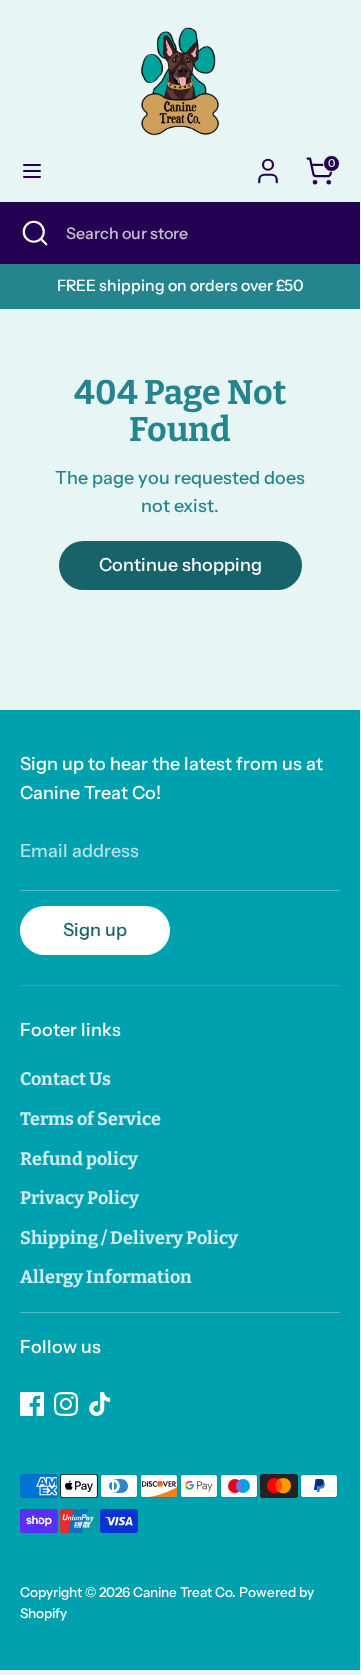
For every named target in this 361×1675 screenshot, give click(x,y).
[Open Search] (33, 233)
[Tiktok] (100, 1404)
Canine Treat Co (182, 1592)
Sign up (95, 930)
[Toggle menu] (32, 170)
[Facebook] (32, 1404)
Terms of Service (90, 1119)
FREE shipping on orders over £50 (180, 285)
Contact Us (65, 1079)
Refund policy (79, 1159)
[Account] (268, 165)
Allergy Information (106, 1277)
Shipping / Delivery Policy (129, 1238)
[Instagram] (66, 1404)
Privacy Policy (79, 1198)
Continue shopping (180, 565)
